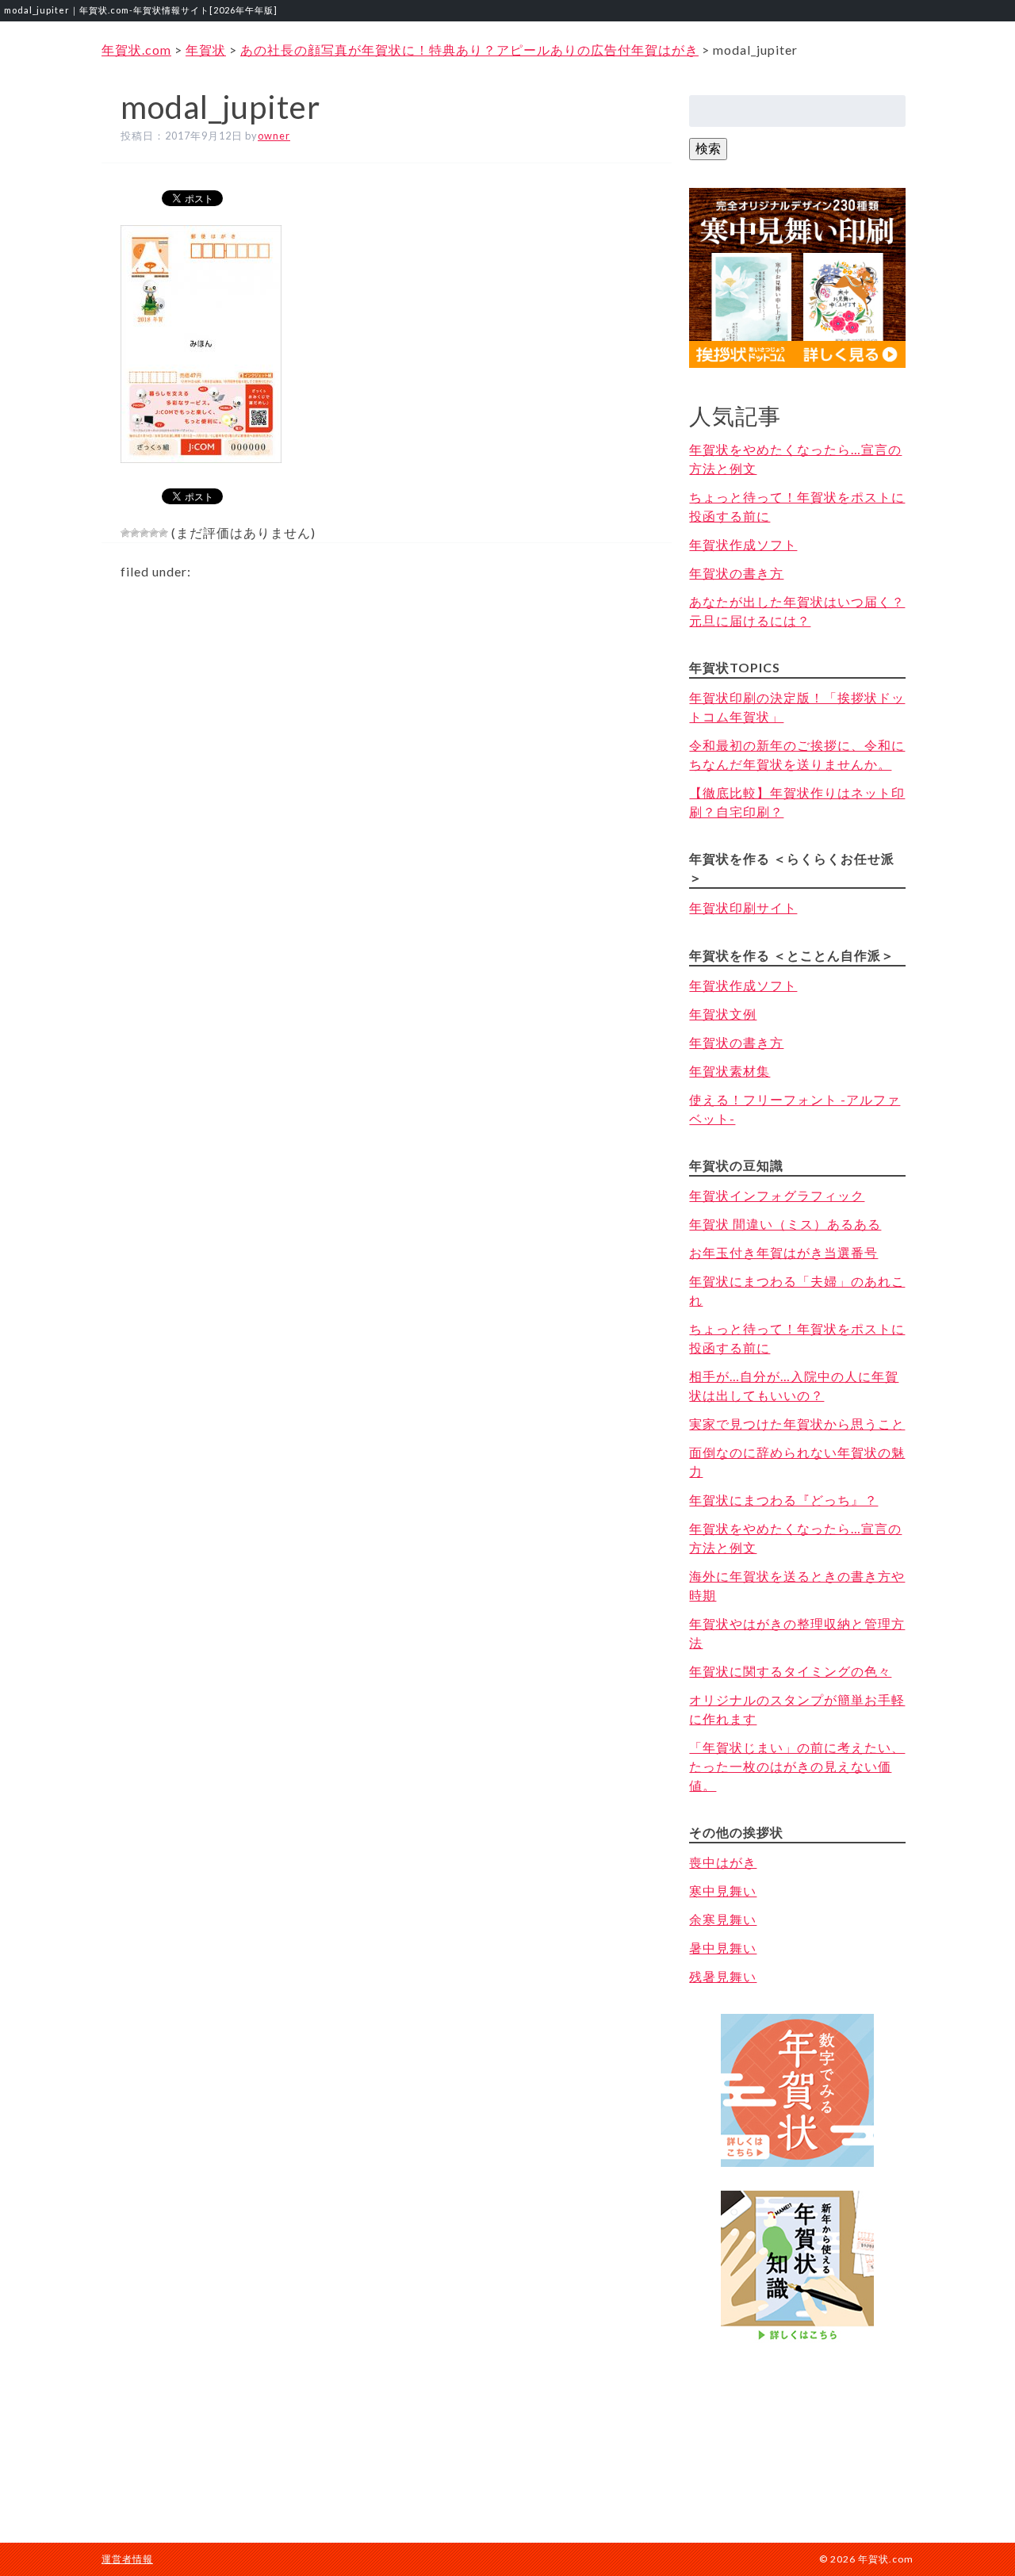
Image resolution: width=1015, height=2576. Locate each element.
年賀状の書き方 (736, 573)
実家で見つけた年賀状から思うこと (797, 1424)
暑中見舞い (723, 1948)
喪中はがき (723, 1862)
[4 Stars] (154, 533)
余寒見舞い (723, 1919)
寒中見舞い (723, 1891)
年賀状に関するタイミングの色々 (790, 1671)
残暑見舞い (723, 1976)
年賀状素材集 (730, 1071)
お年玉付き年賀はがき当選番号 (783, 1252)
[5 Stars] (163, 533)
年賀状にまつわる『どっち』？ (783, 1500)
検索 (708, 148)
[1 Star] (125, 533)
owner (274, 136)
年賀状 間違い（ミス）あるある (785, 1224)
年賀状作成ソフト (743, 544)
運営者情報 (127, 2559)
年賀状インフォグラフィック (777, 1195)
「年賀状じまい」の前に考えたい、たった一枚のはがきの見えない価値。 (797, 1766)
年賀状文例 (723, 1014)
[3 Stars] (144, 533)
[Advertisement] (798, 2427)
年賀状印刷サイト (743, 907)
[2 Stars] (135, 533)
